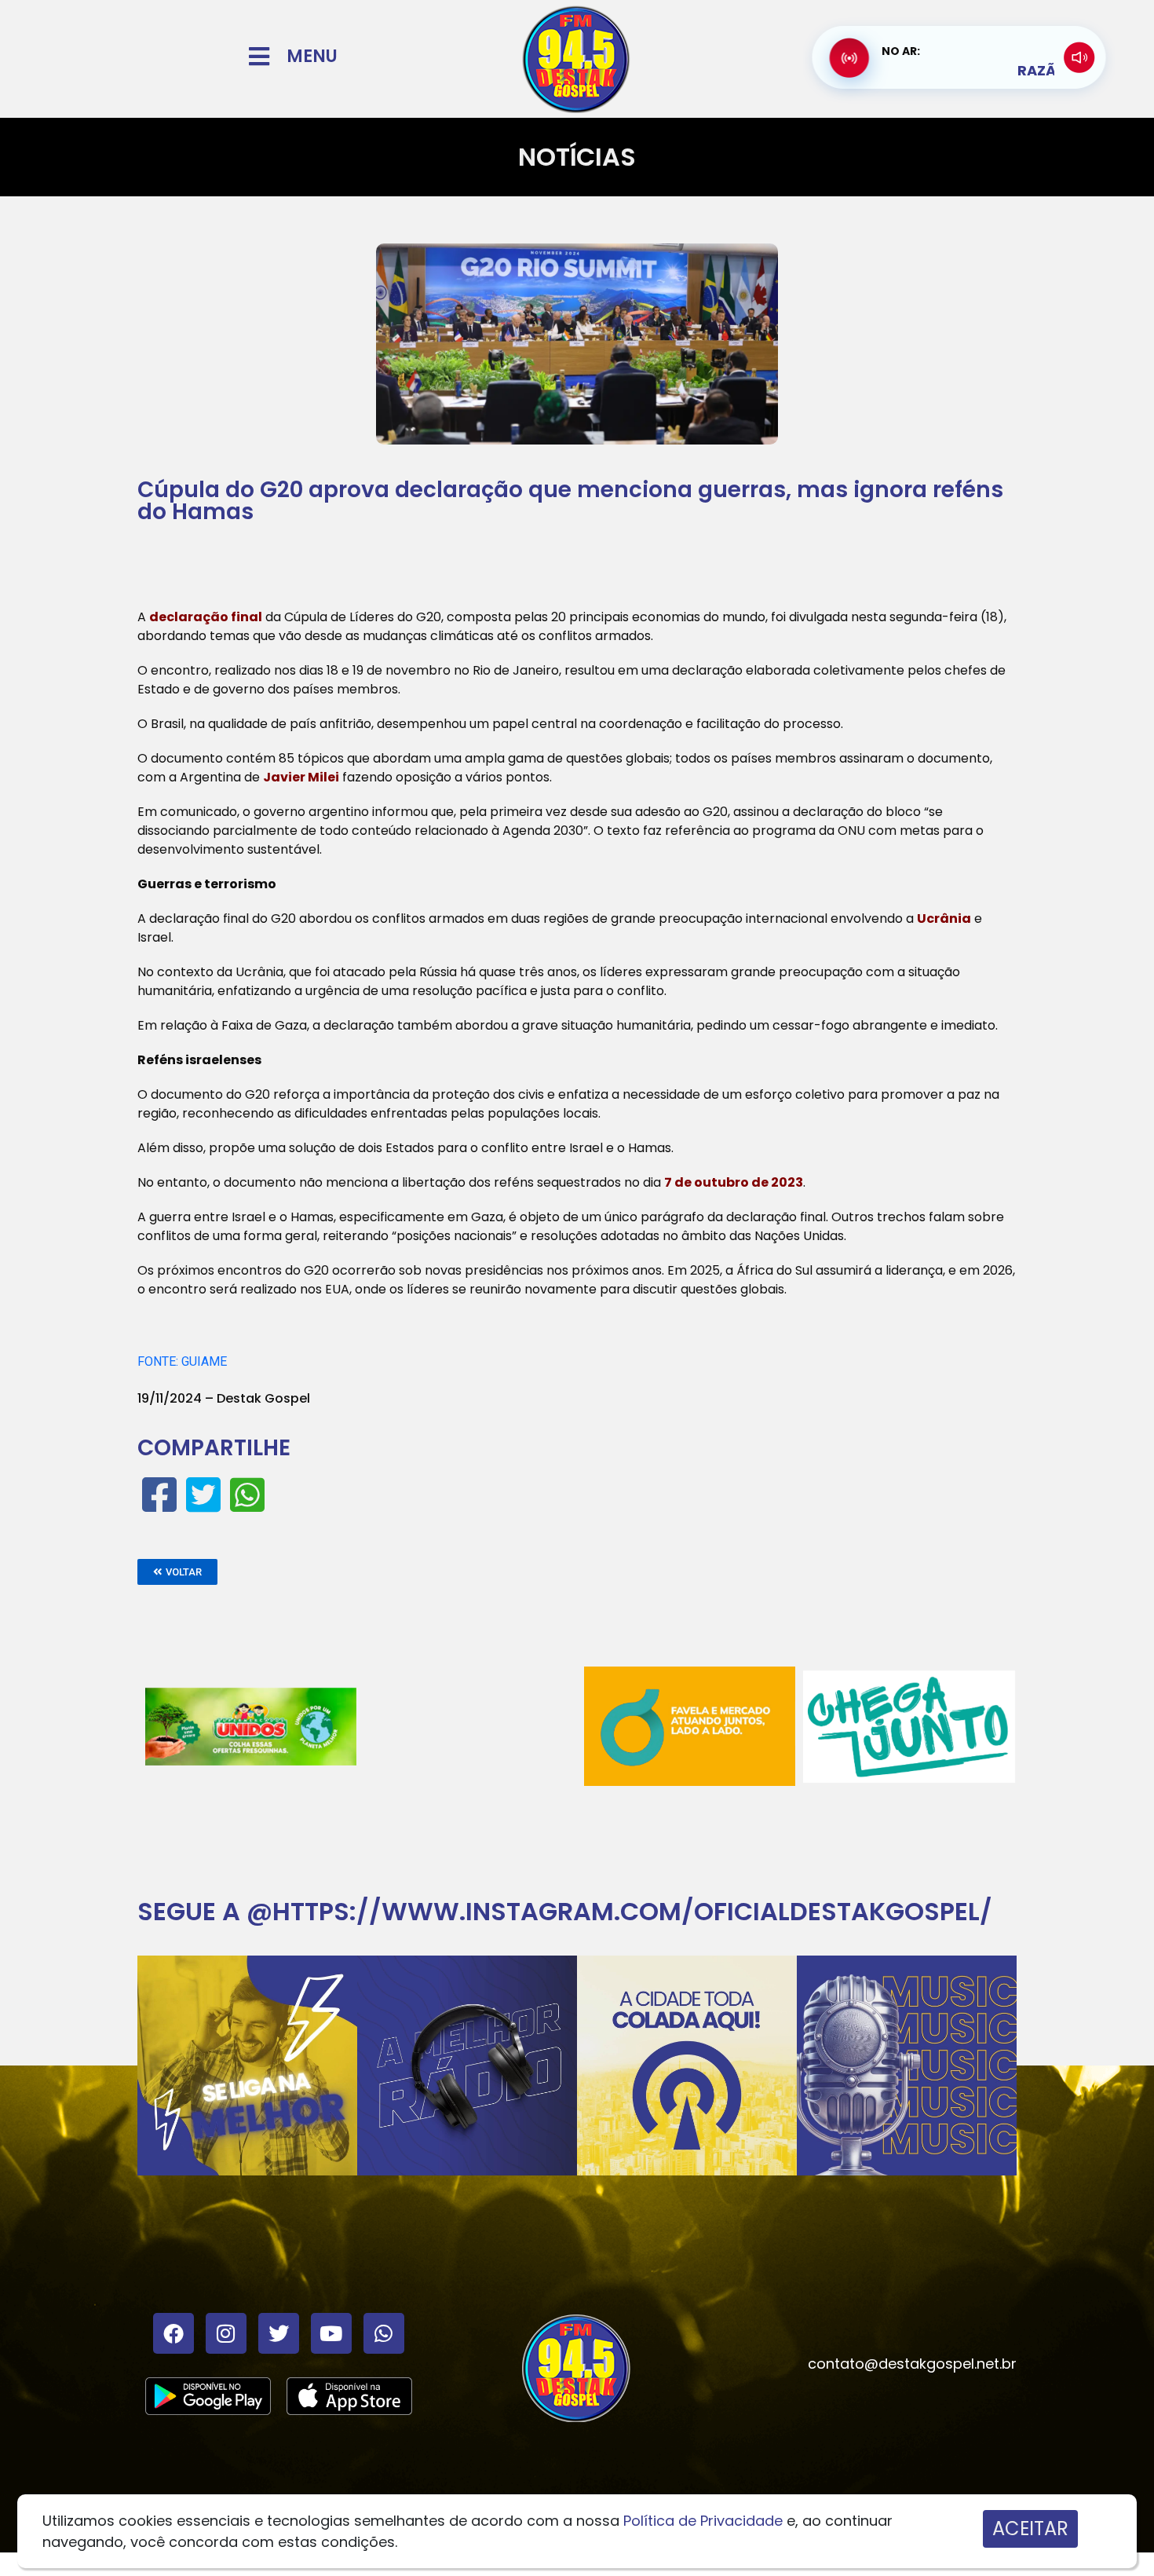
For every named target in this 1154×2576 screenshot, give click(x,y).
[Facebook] (173, 2333)
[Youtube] (331, 2333)
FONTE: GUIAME (182, 1361)
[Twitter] (279, 2333)
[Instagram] (226, 2333)
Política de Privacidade (703, 2521)
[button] (177, 1572)
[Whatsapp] (384, 2333)
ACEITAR (1030, 2528)
